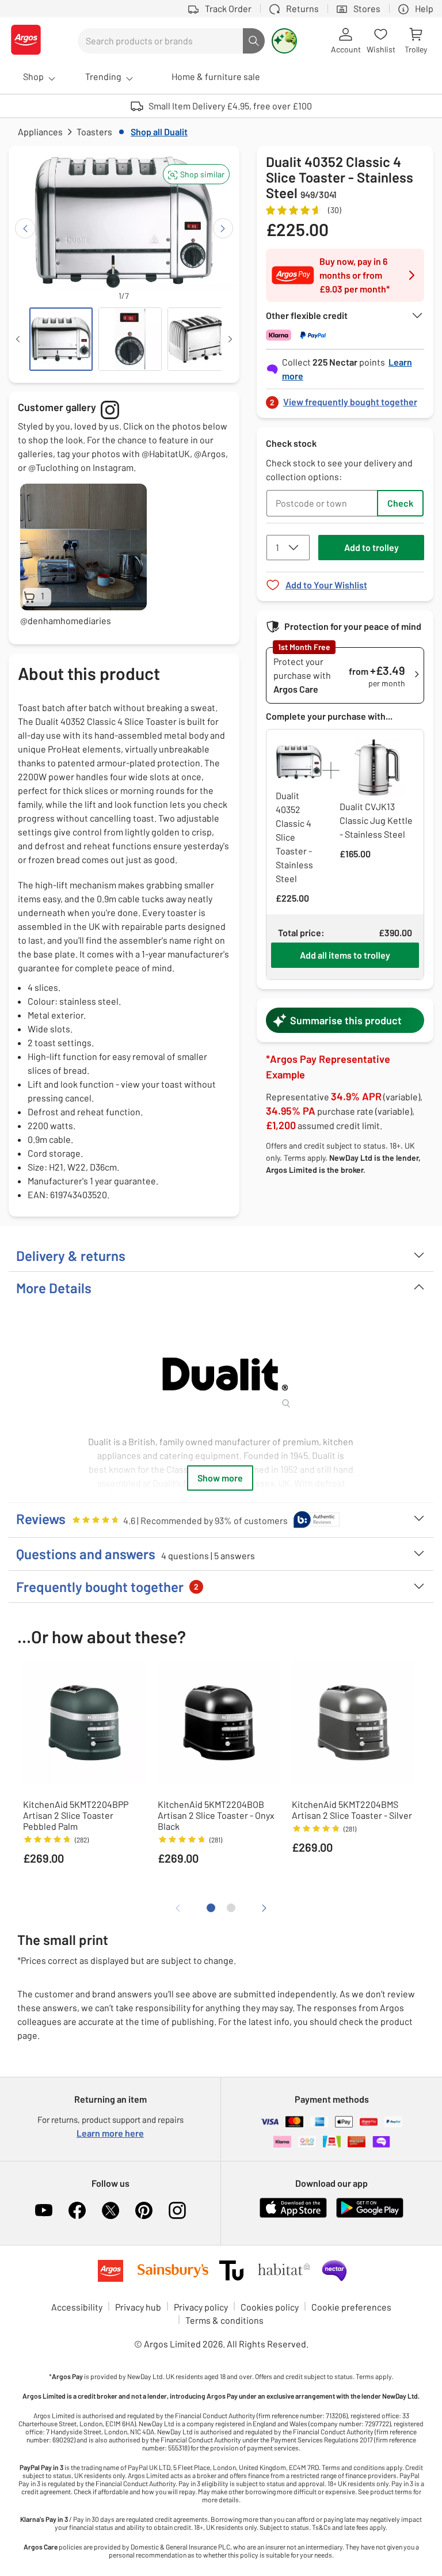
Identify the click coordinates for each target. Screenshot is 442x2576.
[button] (196, 174)
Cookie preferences (351, 2307)
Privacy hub (138, 2307)
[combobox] (160, 41)
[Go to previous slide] (25, 228)
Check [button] (400, 503)
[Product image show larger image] (221, 1374)
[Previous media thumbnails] (18, 339)
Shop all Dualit (159, 132)
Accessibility (77, 2307)
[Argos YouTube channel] (44, 2210)
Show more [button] (220, 1478)
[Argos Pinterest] (144, 2210)
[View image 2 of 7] (130, 339)
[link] (345, 399)
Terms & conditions (224, 2320)
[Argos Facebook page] (77, 2210)
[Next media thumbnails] (230, 339)
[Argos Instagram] (177, 2210)
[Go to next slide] (223, 228)
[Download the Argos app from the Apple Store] (293, 2215)
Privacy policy (201, 2307)
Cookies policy (270, 2307)
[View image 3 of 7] (199, 339)
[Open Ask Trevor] (284, 41)
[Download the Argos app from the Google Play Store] (370, 2215)
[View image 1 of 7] (61, 339)
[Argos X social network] (110, 2210)
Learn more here (110, 2133)
